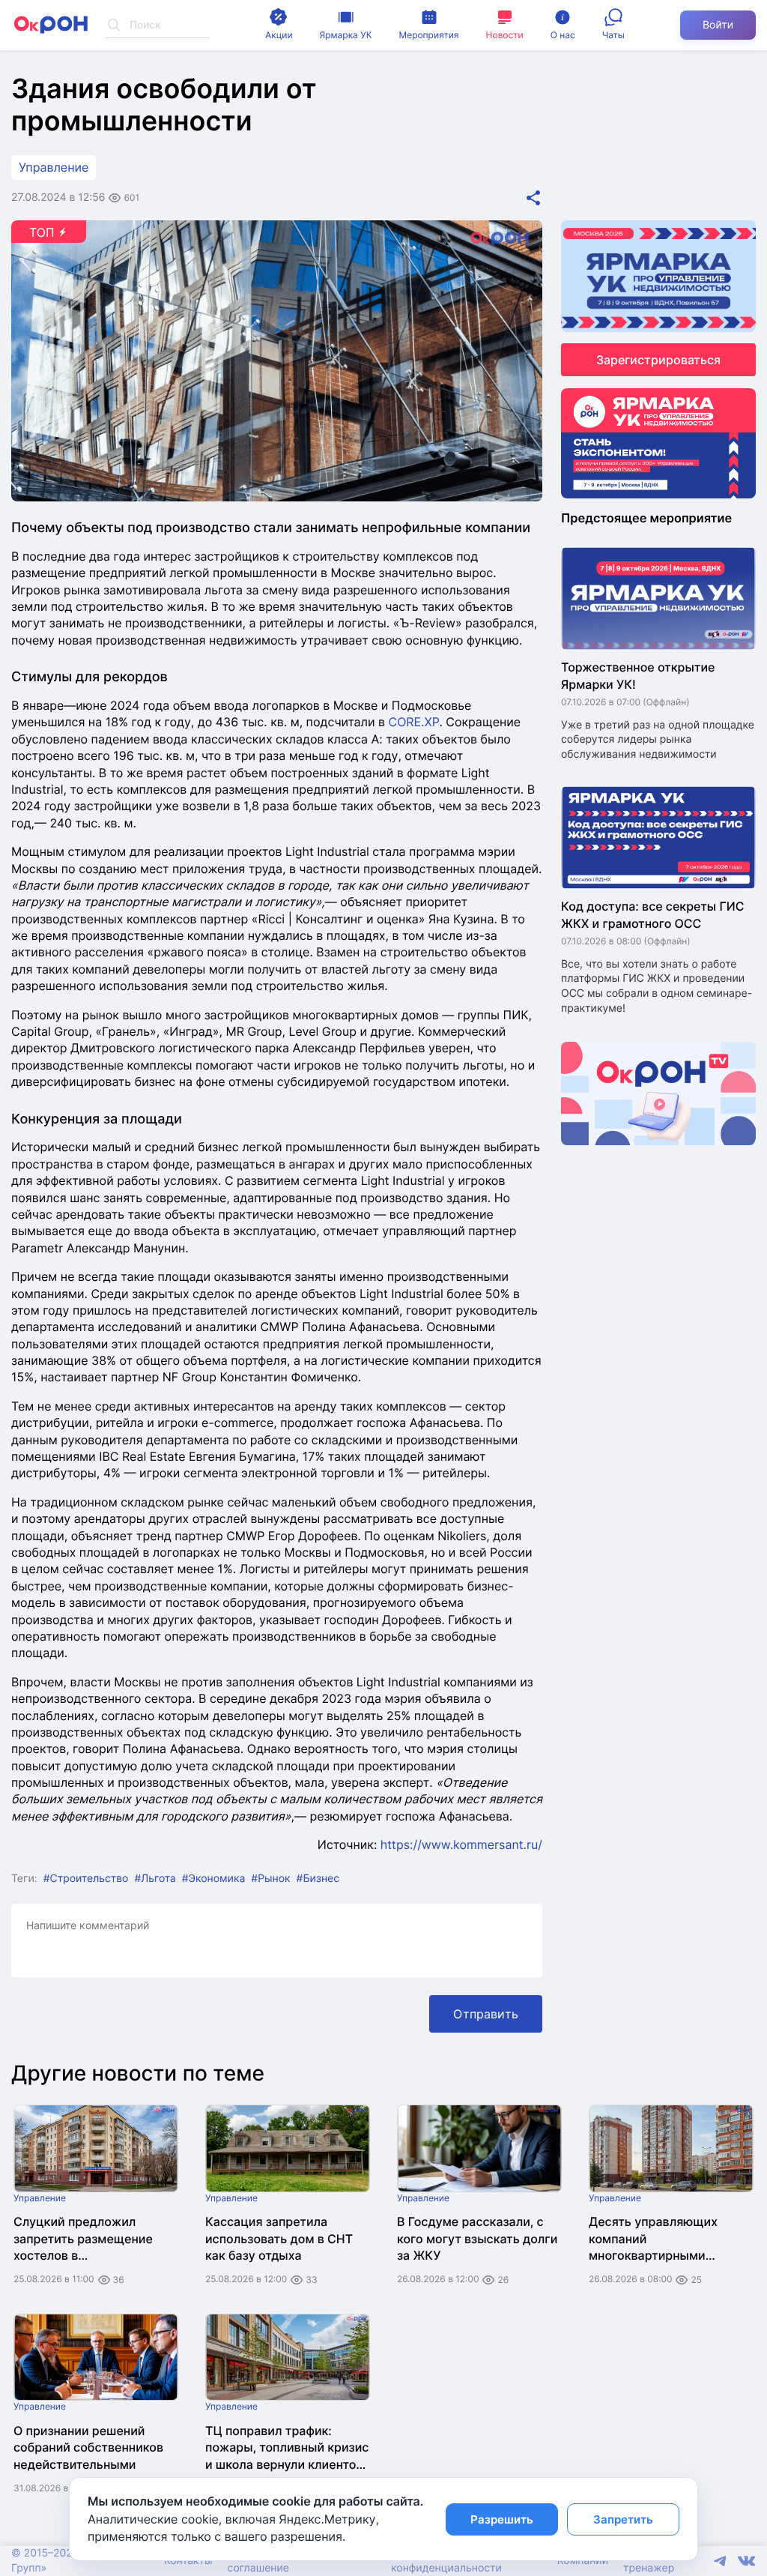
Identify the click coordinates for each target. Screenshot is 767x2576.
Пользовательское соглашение (276, 2561)
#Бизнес (318, 1879)
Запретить (623, 2519)
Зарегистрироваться (658, 360)
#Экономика (214, 1879)
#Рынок (270, 1879)
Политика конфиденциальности (446, 2561)
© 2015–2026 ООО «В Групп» (66, 2561)
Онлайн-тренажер (649, 2561)
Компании (583, 2561)
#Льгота (155, 1879)
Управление (54, 167)
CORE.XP (414, 722)
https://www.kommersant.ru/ (461, 1844)
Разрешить (502, 2519)
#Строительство (86, 1879)
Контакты (188, 2561)
